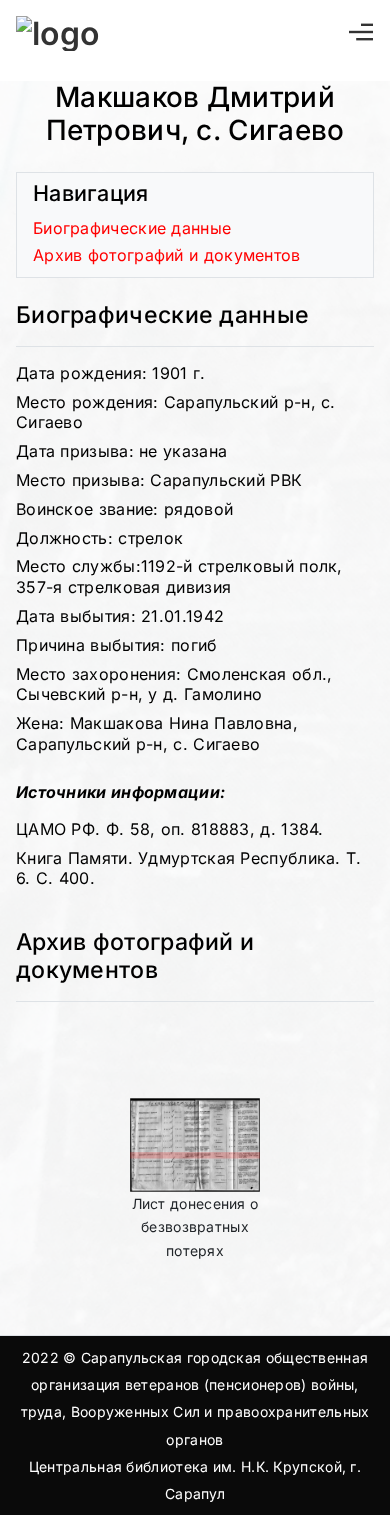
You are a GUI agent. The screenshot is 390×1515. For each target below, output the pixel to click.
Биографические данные (132, 228)
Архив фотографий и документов (167, 255)
